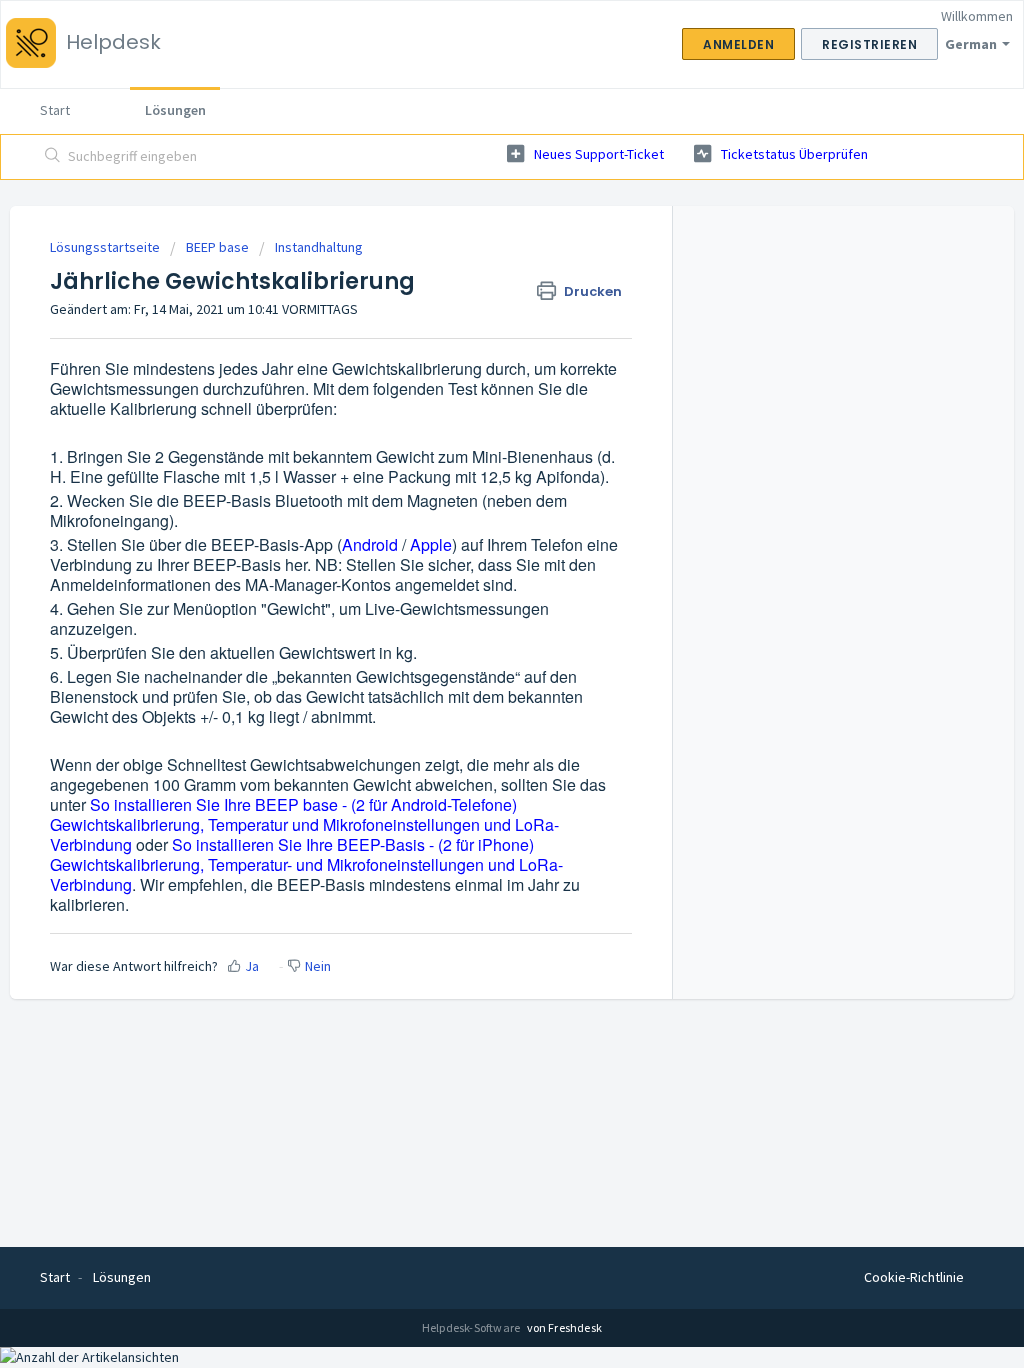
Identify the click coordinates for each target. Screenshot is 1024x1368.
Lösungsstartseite (106, 247)
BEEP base (217, 247)
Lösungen (175, 110)
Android (370, 544)
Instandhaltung (319, 247)
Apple (431, 544)
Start (55, 110)
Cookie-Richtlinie (914, 1277)
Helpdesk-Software (472, 1327)
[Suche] (53, 157)
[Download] (475, 426)
